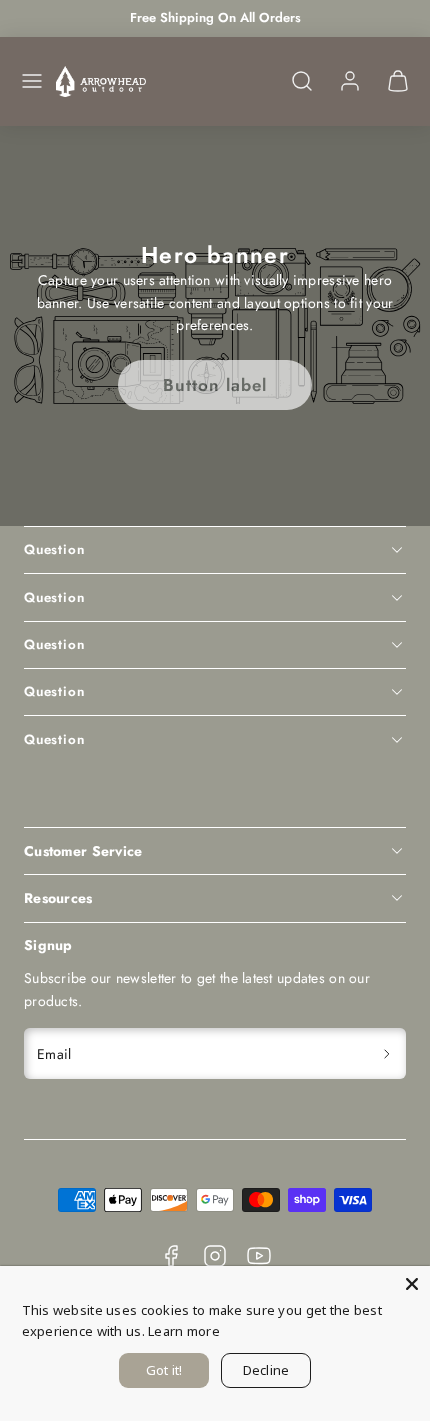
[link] (350, 81)
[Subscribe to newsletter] (387, 1053)
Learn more (184, 1331)
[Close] (412, 1284)
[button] (32, 81)
